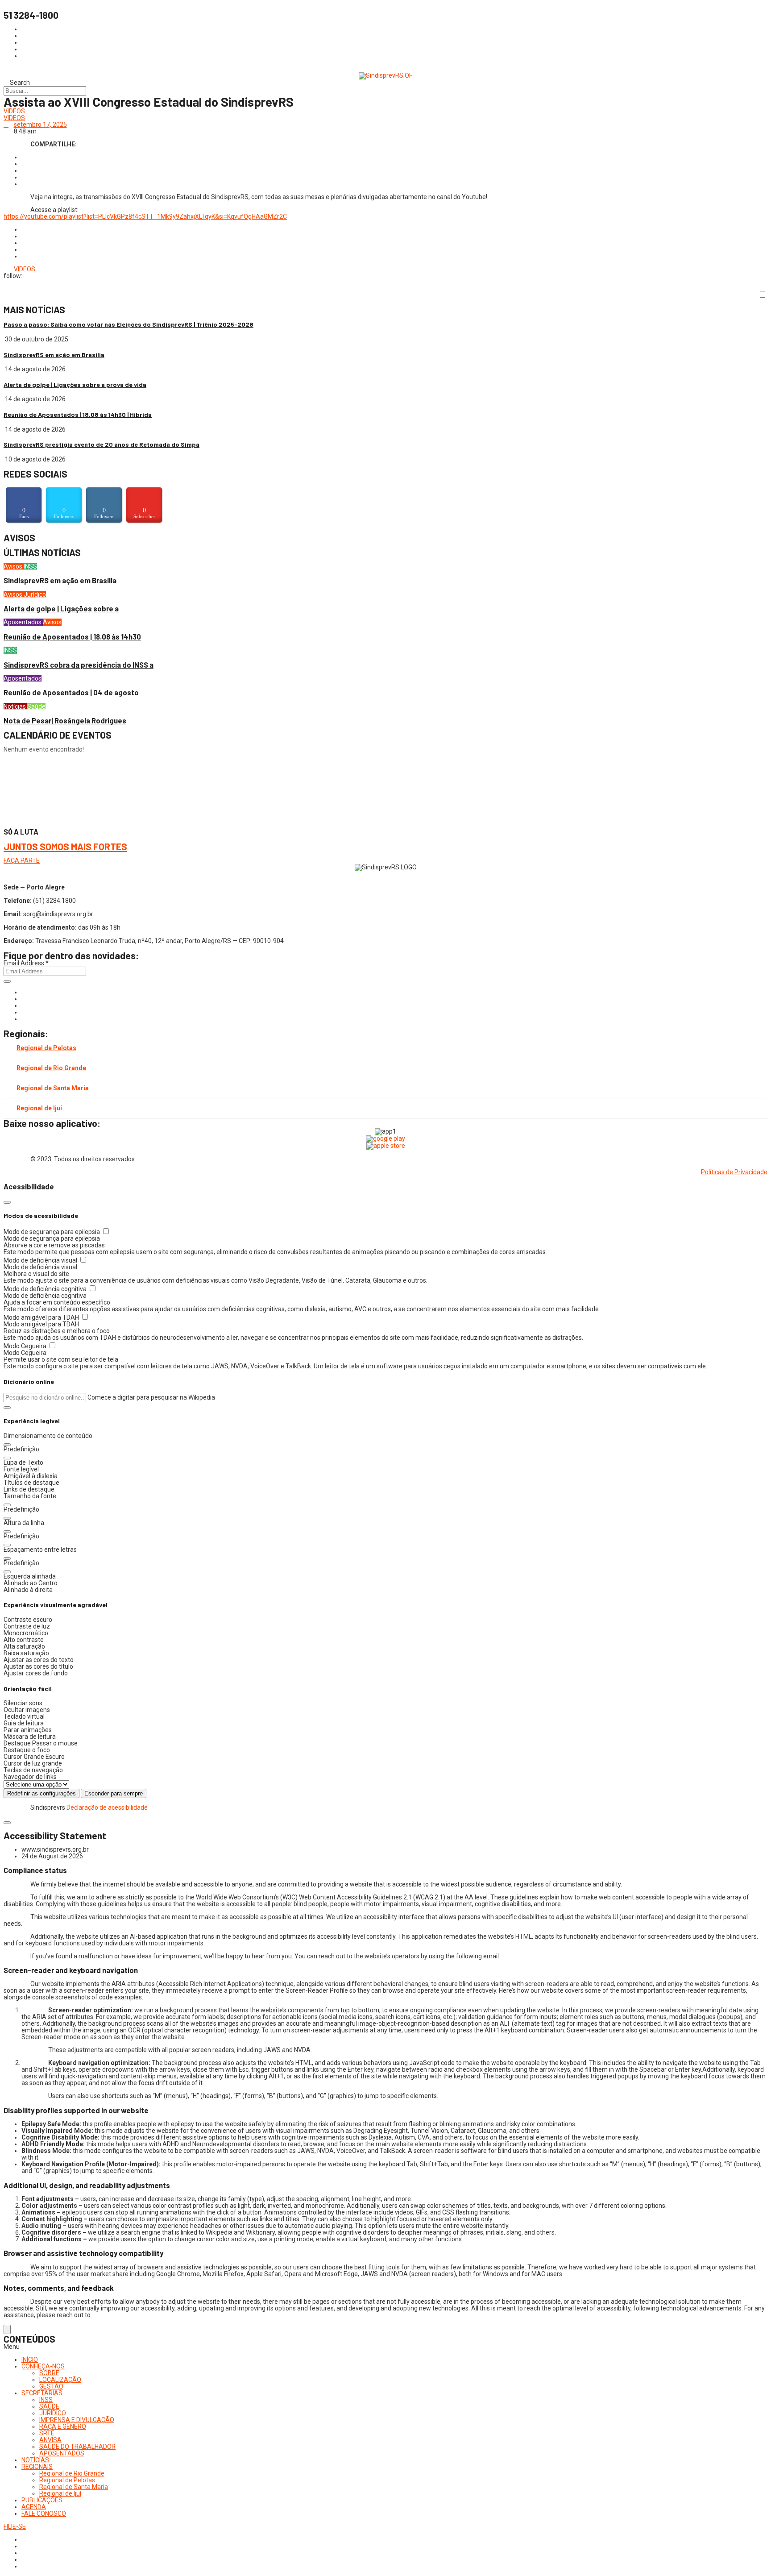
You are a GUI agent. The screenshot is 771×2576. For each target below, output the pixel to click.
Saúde (36, 706)
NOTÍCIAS (35, 2460)
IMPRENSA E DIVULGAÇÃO (77, 2420)
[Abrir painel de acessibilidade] (7, 2329)
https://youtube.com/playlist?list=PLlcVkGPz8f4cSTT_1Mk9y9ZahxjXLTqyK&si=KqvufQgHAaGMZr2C (145, 216)
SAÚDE (49, 2406)
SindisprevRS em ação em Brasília (54, 355)
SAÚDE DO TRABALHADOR (77, 2447)
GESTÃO (51, 2386)
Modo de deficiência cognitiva (46, 1289)
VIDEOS (14, 111)
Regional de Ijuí (39, 1108)
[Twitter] (24, 1005)
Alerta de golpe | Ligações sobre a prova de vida (75, 384)
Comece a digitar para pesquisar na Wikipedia (151, 1397)
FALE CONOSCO (44, 2514)
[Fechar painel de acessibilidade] (7, 1202)
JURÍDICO (53, 2413)
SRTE (47, 2433)
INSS (30, 566)
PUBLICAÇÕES (42, 2500)
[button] (7, 1408)
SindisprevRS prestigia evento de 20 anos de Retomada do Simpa (102, 444)
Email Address (26, 963)
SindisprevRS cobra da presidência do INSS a (79, 665)
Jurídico (35, 594)
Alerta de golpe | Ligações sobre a (61, 609)
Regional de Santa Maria (53, 1088)
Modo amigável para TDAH (42, 1317)
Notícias (15, 706)
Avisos (14, 566)
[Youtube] (24, 1012)
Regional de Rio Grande (51, 1068)
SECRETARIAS (42, 2393)
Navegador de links (30, 1777)
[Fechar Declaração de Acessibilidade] (7, 1823)
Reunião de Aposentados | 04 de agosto (71, 692)
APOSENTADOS (62, 2453)
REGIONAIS (37, 2467)
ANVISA (50, 2440)
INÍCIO (30, 2360)
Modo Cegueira (26, 1346)
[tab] (385, 1048)
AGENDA (34, 2507)
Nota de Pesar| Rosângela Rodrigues (65, 721)
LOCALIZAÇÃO (60, 2380)
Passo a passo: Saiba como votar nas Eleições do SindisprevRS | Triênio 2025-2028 (128, 324)
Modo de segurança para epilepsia (52, 1232)
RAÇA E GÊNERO (63, 2426)
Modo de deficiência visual (41, 1260)
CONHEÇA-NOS (43, 2366)
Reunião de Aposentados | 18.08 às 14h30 (72, 637)
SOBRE (49, 2373)
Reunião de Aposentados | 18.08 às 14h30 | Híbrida (78, 414)
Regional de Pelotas (46, 1048)
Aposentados (23, 622)
